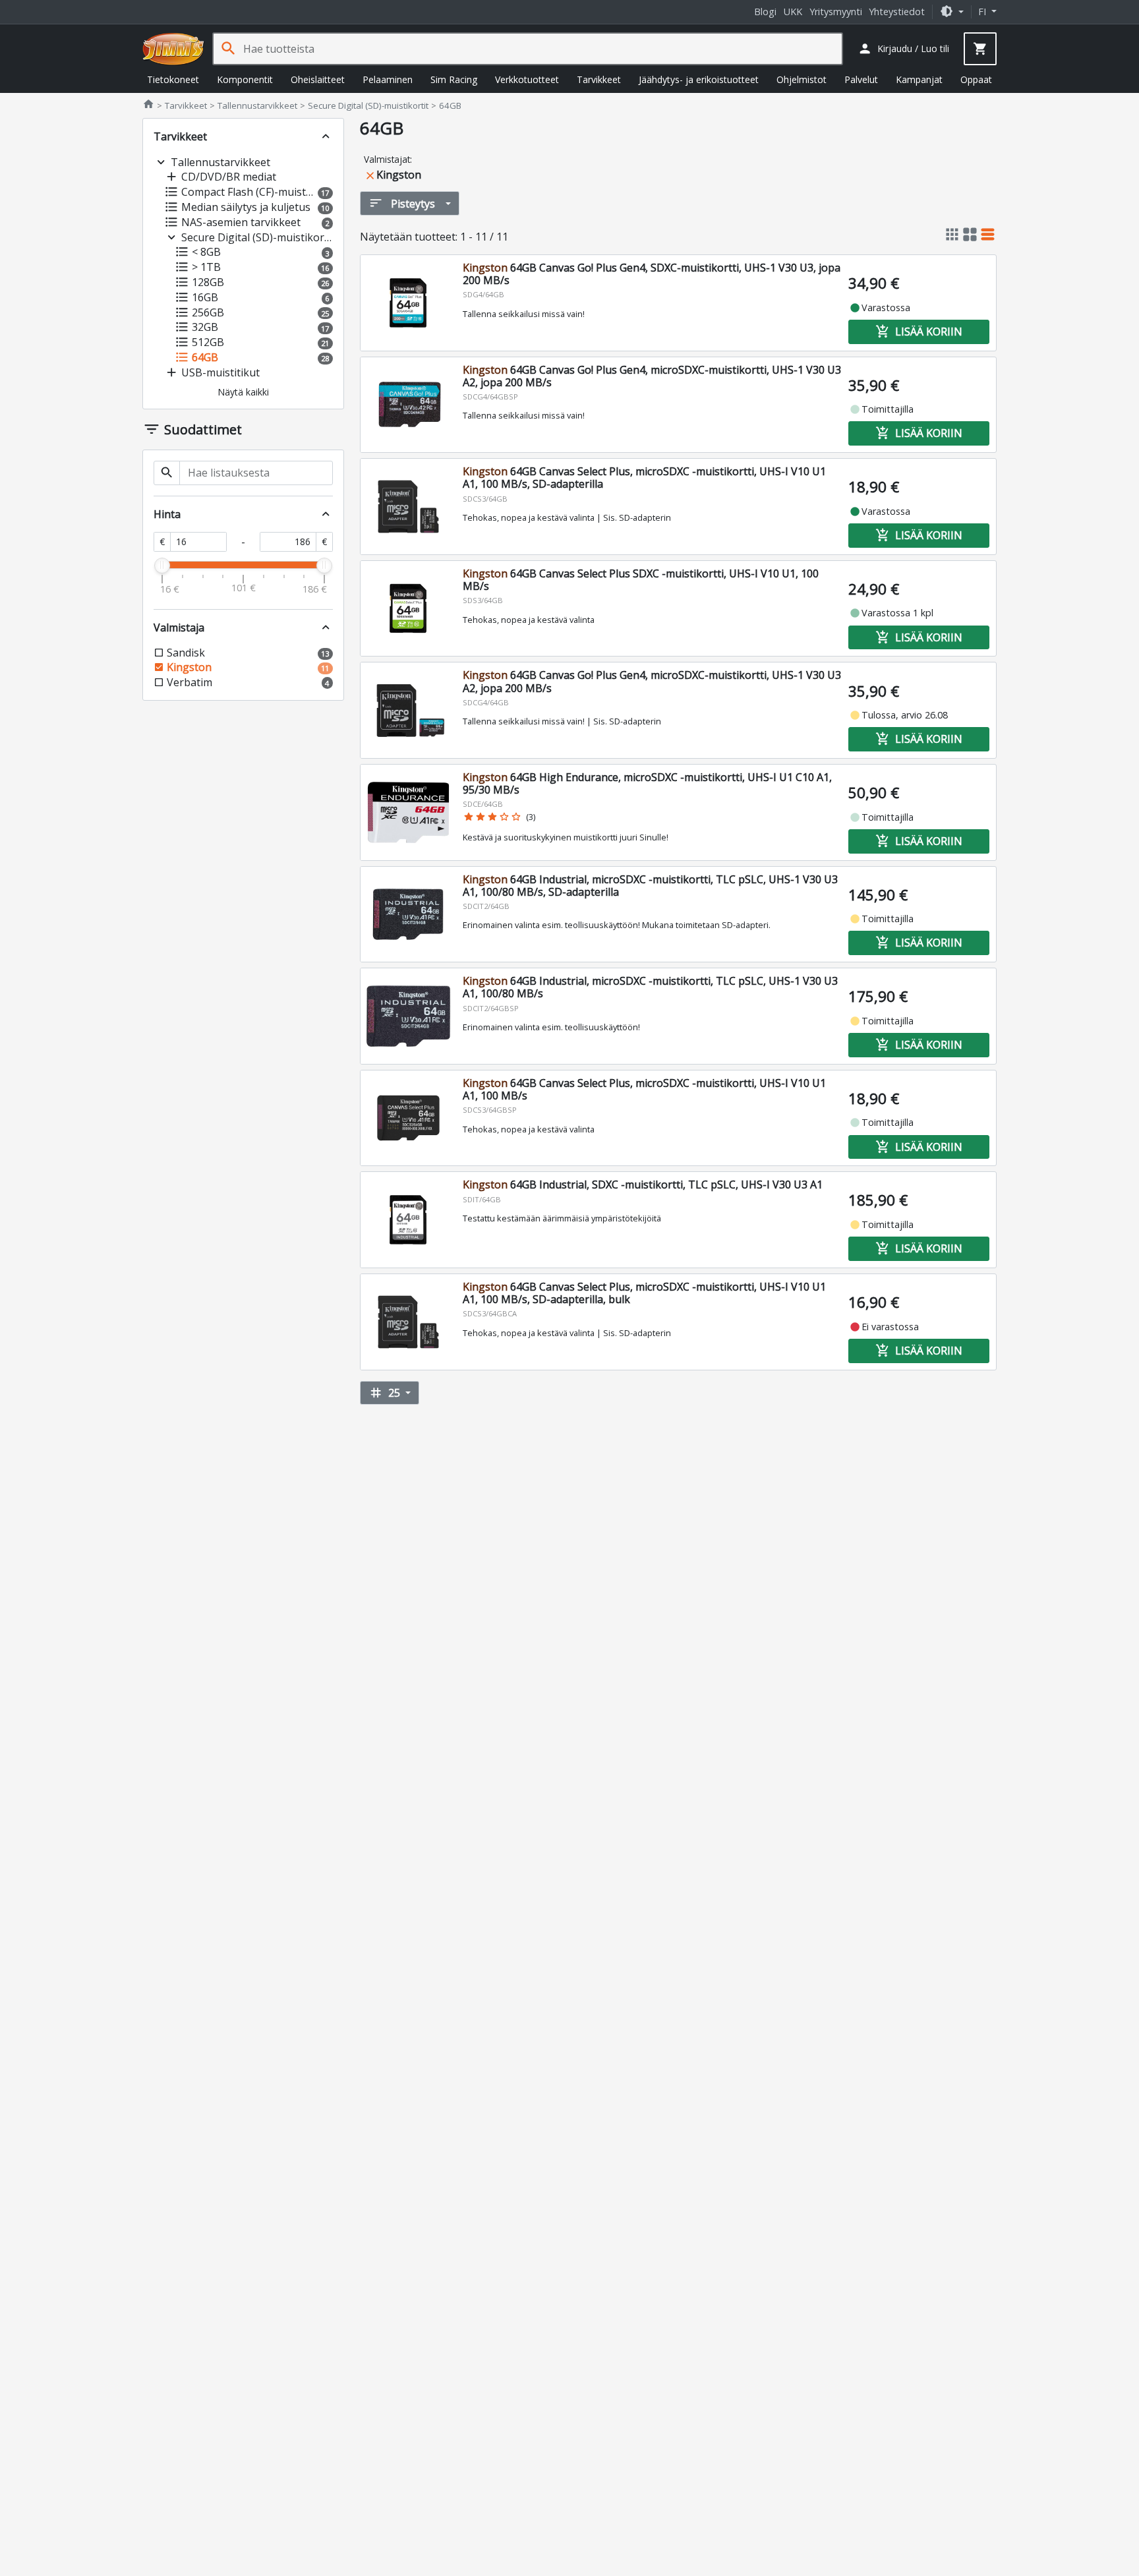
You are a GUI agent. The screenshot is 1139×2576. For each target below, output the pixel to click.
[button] (952, 12)
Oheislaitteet (318, 79)
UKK (793, 12)
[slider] (162, 566)
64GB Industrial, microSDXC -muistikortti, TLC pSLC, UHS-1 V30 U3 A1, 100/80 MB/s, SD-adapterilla (650, 886)
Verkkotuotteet (527, 79)
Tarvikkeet (599, 79)
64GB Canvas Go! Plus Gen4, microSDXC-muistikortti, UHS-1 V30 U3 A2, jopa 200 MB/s (652, 376)
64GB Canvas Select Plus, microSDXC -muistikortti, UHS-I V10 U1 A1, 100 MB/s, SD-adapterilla (644, 478)
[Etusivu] (173, 49)
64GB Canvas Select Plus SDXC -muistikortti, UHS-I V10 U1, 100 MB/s (641, 580)
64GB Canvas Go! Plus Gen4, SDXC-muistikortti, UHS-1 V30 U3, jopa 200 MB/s (652, 274)
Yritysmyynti (836, 12)
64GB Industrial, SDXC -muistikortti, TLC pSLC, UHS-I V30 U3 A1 (643, 1185)
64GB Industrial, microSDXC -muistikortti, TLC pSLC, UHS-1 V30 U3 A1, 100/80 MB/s (650, 987)
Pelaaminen (388, 79)
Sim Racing (454, 79)
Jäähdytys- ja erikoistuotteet (699, 79)
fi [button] (983, 12)
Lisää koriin (919, 332)
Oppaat (976, 79)
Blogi (765, 12)
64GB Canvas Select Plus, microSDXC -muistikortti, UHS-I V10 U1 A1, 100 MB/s (644, 1089)
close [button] (370, 176)
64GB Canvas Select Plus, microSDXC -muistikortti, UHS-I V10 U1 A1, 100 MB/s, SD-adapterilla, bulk (644, 1293)
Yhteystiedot (897, 12)
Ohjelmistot (802, 79)
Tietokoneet (173, 79)
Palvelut (861, 79)
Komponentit (245, 79)
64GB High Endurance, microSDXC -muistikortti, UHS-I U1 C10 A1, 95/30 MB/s (647, 783)
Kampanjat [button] (919, 79)
